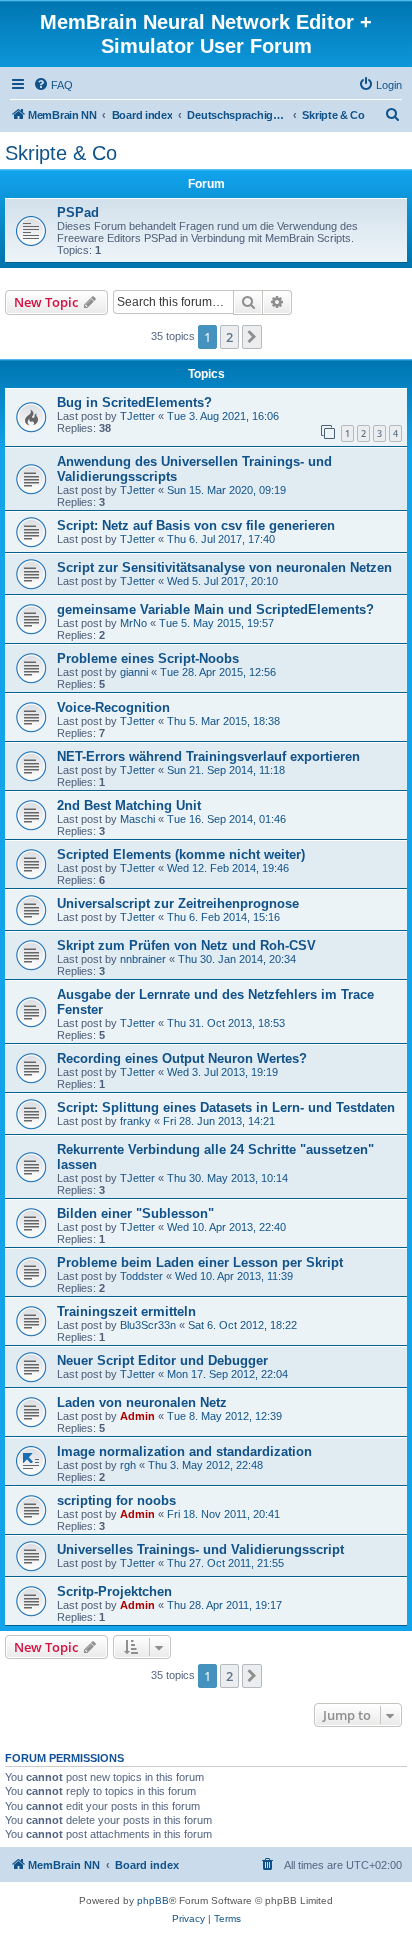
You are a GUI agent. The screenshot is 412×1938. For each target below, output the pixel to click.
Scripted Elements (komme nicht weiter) (181, 854)
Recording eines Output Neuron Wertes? (182, 1058)
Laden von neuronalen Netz (142, 1402)
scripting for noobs (116, 1500)
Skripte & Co (61, 153)
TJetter (137, 416)
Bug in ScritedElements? (134, 402)
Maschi (137, 819)
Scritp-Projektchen (114, 1591)
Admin (137, 1416)
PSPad (78, 212)
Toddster (141, 1276)
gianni (134, 672)
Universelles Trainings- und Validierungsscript (200, 1549)
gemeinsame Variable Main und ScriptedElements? (215, 609)
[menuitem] (53, 85)
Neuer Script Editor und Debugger (162, 1360)
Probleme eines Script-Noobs (148, 658)
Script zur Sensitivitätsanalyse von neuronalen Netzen (224, 567)
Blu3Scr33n (148, 1325)
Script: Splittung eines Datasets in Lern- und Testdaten (226, 1107)
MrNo (133, 623)
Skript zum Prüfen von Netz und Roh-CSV (186, 945)
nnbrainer (143, 959)
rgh (128, 1465)
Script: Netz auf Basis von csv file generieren (196, 525)
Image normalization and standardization (184, 1451)
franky (135, 1121)
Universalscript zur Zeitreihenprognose (178, 903)
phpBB (153, 1900)
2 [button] (229, 337)
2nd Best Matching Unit (129, 805)
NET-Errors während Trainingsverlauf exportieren (208, 756)
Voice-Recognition (113, 707)
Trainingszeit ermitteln (126, 1311)
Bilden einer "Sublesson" (135, 1213)
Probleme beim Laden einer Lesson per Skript (200, 1262)
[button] (252, 337)
